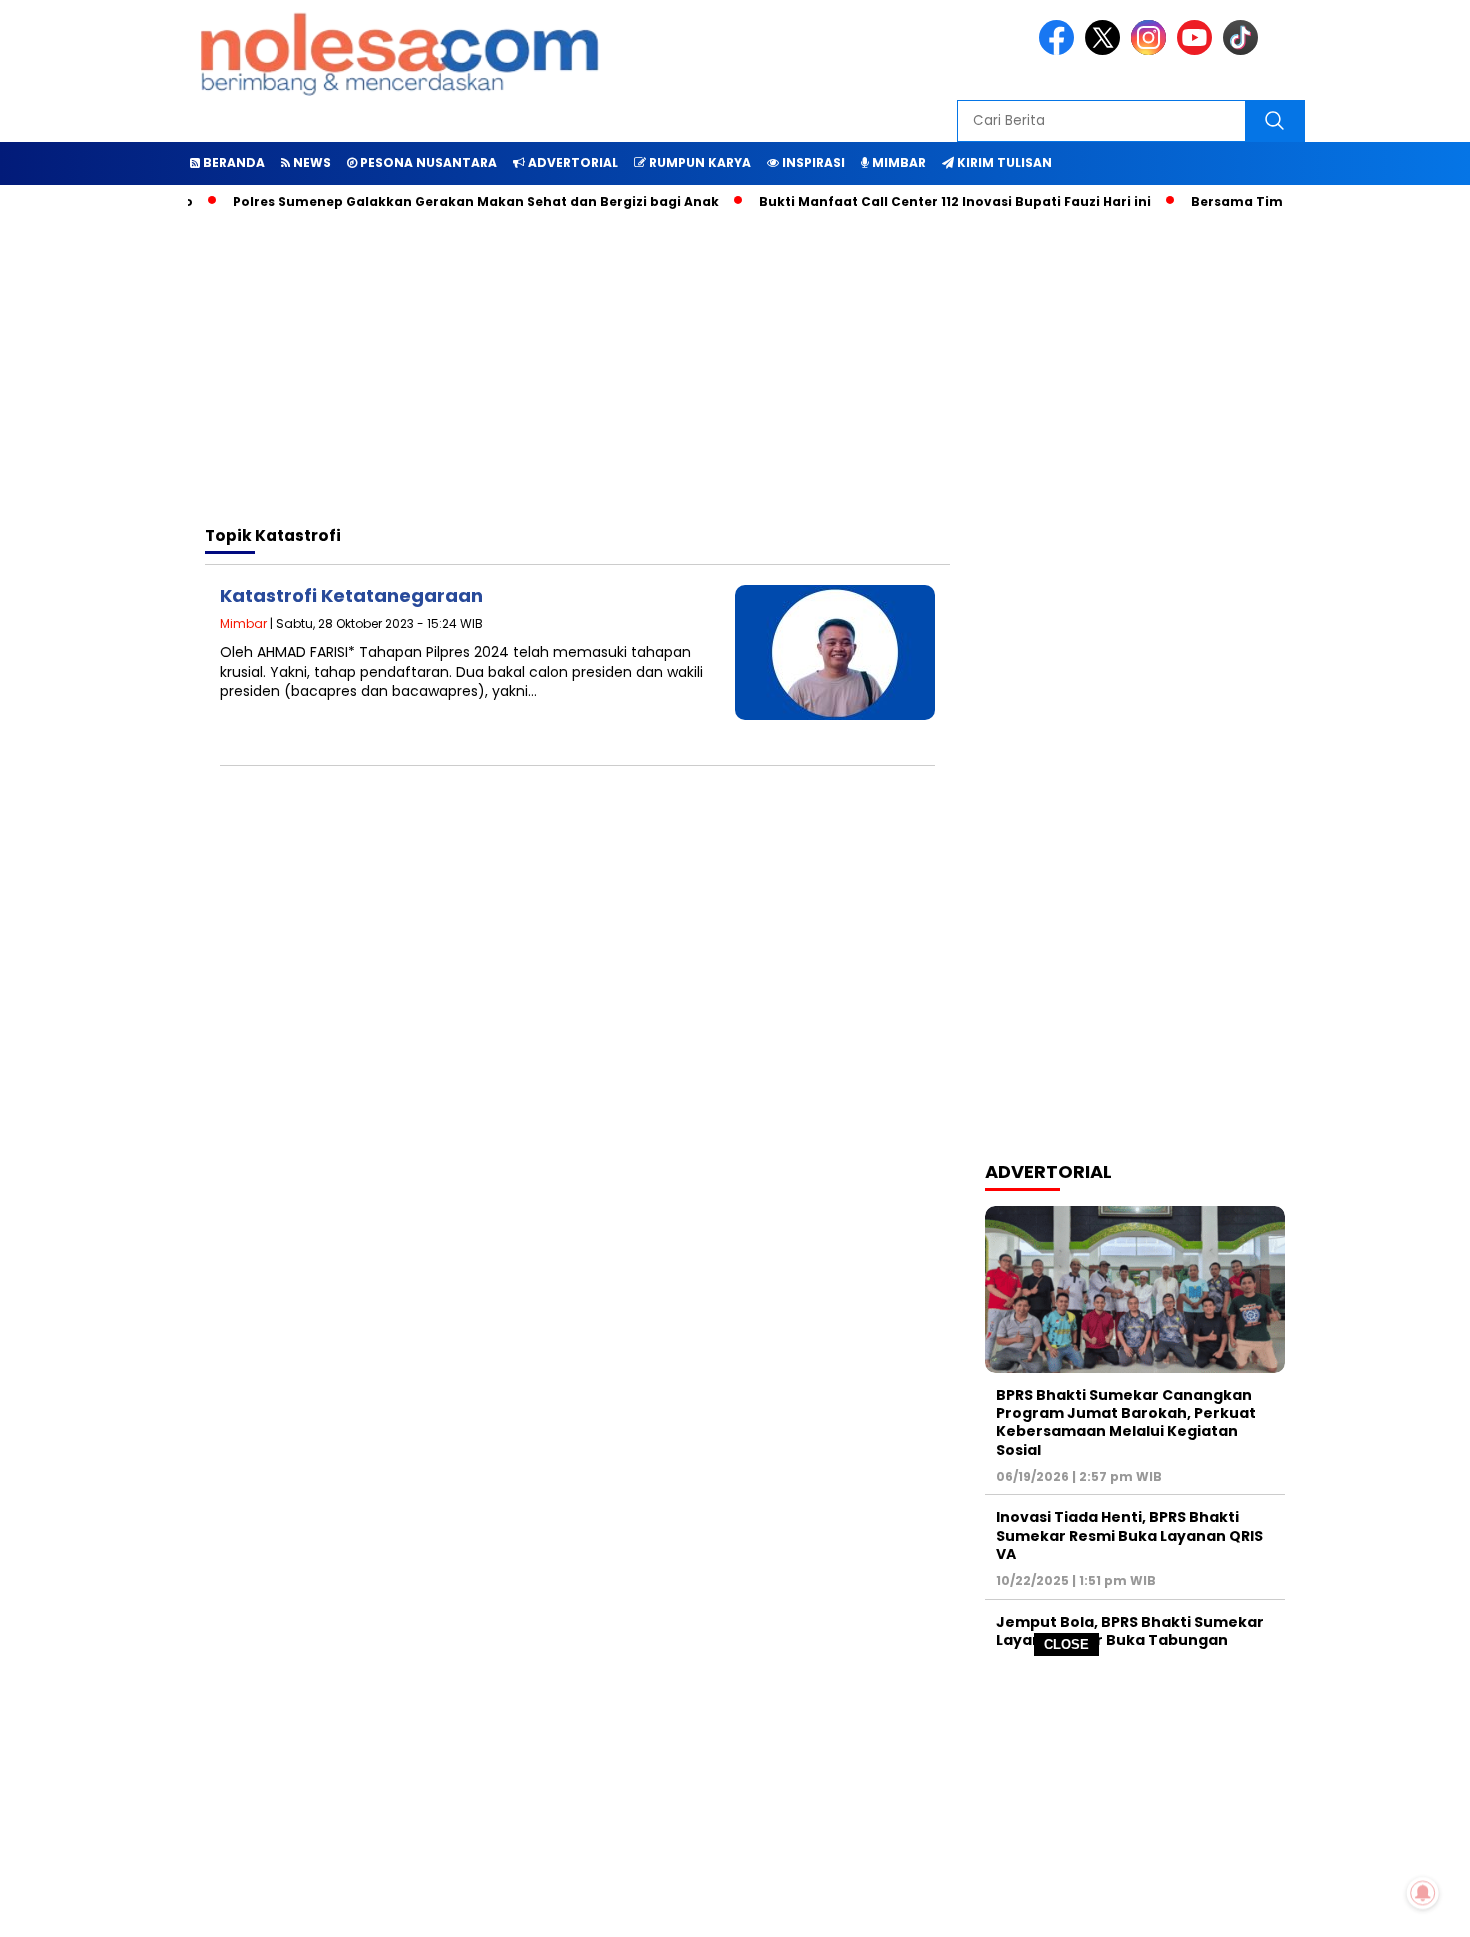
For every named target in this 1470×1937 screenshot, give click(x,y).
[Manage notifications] (1423, 1893)
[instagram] (1152, 50)
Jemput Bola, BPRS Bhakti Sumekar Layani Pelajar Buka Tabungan (1130, 1631)
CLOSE (1066, 1644)
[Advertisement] (735, 1797)
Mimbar (243, 623)
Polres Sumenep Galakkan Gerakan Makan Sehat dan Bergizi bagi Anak (448, 201)
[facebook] (1060, 50)
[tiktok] (1244, 50)
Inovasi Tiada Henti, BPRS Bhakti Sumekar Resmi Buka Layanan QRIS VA (1129, 1535)
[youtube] (1198, 50)
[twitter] (1106, 50)
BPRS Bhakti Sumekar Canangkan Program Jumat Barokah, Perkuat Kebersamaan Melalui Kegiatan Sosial (1126, 1422)
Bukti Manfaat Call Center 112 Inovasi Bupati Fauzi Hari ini (927, 201)
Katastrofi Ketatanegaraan (351, 595)
